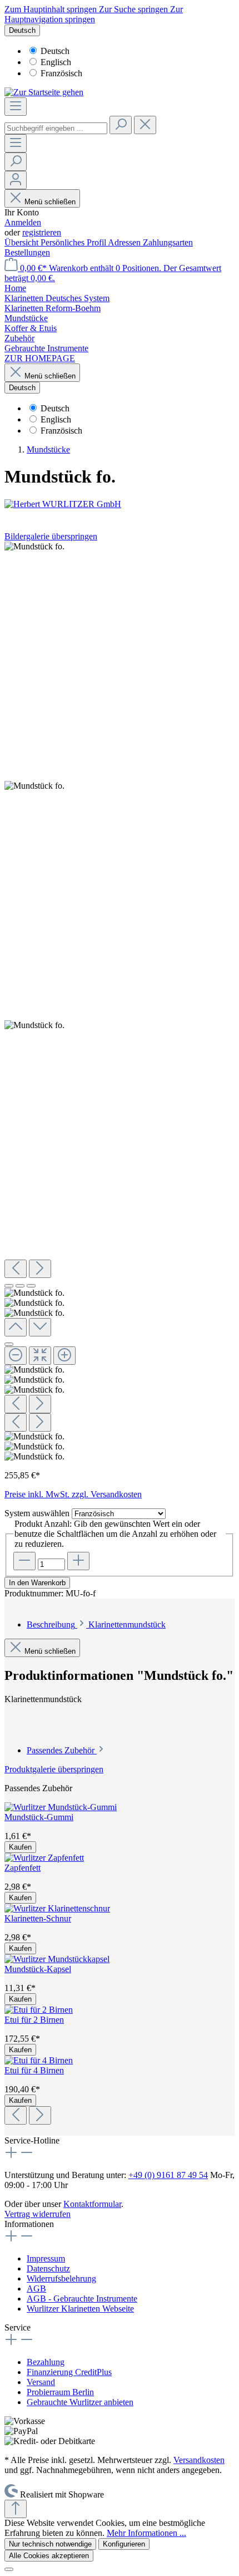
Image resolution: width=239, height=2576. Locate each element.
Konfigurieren (124, 2544)
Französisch (61, 73)
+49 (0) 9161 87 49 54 (168, 2175)
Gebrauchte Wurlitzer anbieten (80, 2402)
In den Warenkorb (37, 1583)
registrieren (42, 232)
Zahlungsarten (168, 242)
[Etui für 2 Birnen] (39, 2010)
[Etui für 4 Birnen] (39, 2060)
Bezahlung (46, 2362)
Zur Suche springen (135, 9)
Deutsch (55, 51)
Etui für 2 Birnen (34, 2020)
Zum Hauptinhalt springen (52, 9)
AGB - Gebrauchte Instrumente (82, 2299)
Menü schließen (50, 202)
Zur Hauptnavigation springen (94, 14)
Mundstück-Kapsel (38, 1969)
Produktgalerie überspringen (54, 1769)
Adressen (125, 242)
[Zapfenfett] (44, 1858)
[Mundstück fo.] (34, 547)
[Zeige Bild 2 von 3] (20, 1286)
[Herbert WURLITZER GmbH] (120, 504)
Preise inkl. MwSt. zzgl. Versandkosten (73, 1494)
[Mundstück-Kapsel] (57, 1959)
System (37, 1513)
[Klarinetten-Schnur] (57, 1908)
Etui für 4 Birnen (34, 2070)
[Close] (9, 1344)
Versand (41, 2382)
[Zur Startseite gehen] (44, 92)
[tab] (96, 1624)
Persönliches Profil (74, 242)
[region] (120, 1002)
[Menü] (16, 107)
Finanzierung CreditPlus (69, 2372)
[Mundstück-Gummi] (61, 1807)
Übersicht (23, 242)
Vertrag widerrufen (38, 2214)
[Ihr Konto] (16, 180)
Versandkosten (199, 2460)
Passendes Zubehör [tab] (62, 1750)
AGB (36, 2289)
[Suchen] (121, 125)
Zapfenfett (23, 1868)
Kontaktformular (92, 2204)
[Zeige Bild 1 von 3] (9, 1286)
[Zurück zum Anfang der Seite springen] (16, 2509)
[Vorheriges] (16, 1269)
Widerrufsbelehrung (61, 2278)
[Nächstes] (40, 1269)
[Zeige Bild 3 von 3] (31, 1286)
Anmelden (23, 222)
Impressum (46, 2258)
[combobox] (56, 128)
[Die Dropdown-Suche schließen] (145, 125)
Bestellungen (27, 252)
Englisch (56, 62)
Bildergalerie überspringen (51, 536)
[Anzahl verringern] (24, 1561)
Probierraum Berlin (60, 2392)
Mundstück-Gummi (39, 1817)
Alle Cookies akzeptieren (49, 2556)
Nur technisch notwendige (50, 2544)
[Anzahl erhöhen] (78, 1561)
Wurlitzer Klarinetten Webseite (80, 2309)
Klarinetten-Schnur (38, 1918)
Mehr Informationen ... (146, 2533)
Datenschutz (48, 2268)
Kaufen (20, 1847)
